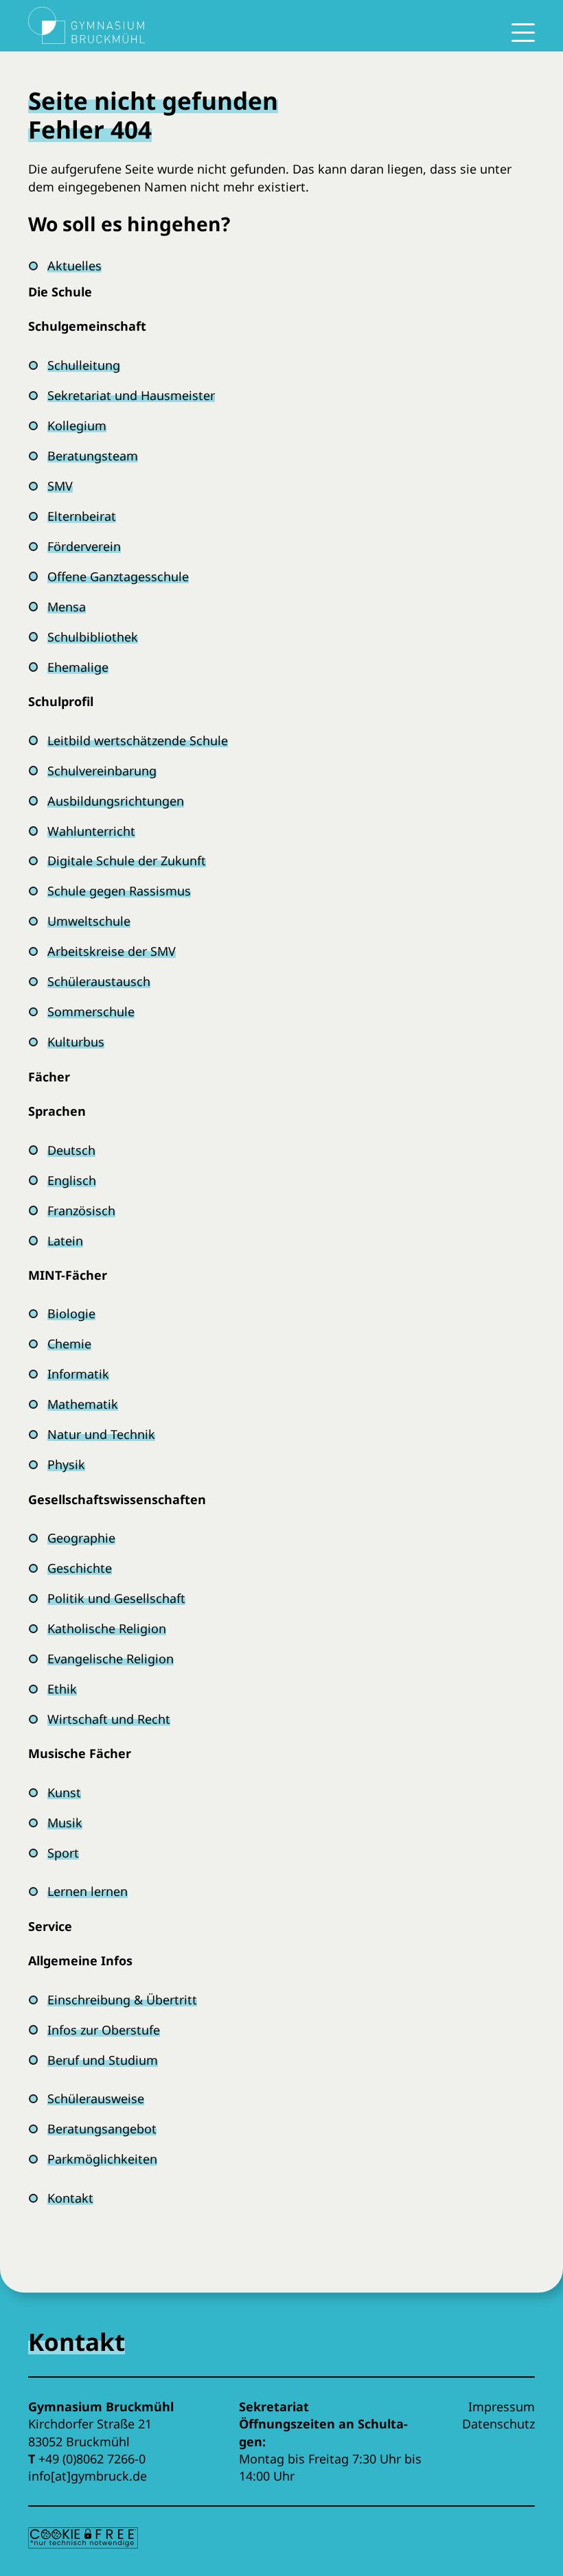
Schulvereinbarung (102, 771)
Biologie (71, 1313)
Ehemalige (78, 667)
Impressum (502, 2407)
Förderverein (84, 546)
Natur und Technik (101, 1434)
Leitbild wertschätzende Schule (138, 740)
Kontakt (70, 2198)
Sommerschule (91, 1011)
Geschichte (80, 1568)
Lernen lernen (88, 1891)
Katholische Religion (107, 1628)
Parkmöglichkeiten (102, 2159)
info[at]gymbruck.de (88, 2476)
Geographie (81, 1538)
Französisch (81, 1210)
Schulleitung (84, 365)
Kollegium (77, 425)
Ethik (62, 1689)
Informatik (78, 1374)
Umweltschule (89, 921)
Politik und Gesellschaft (116, 1598)
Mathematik (83, 1404)
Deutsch (71, 1150)
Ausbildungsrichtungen (116, 801)
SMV (60, 486)
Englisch (72, 1180)
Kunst (64, 1792)
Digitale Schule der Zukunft (127, 860)
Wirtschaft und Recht (109, 1719)
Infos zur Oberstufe (104, 2030)
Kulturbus (76, 1042)
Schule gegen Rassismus (119, 891)
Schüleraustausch (99, 981)
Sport (63, 1853)
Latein (65, 1241)
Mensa (67, 607)
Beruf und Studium (103, 2060)
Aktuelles (74, 266)
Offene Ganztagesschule (118, 576)
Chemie (69, 1344)
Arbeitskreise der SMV (112, 951)
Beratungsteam (93, 456)
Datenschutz (498, 2424)
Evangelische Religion (111, 1659)
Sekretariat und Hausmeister (131, 395)
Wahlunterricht (91, 831)
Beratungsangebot (102, 2129)
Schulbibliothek (93, 637)
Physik (66, 1464)
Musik (65, 1823)
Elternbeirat (82, 516)
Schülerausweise (96, 2098)
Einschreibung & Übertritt (122, 2000)
